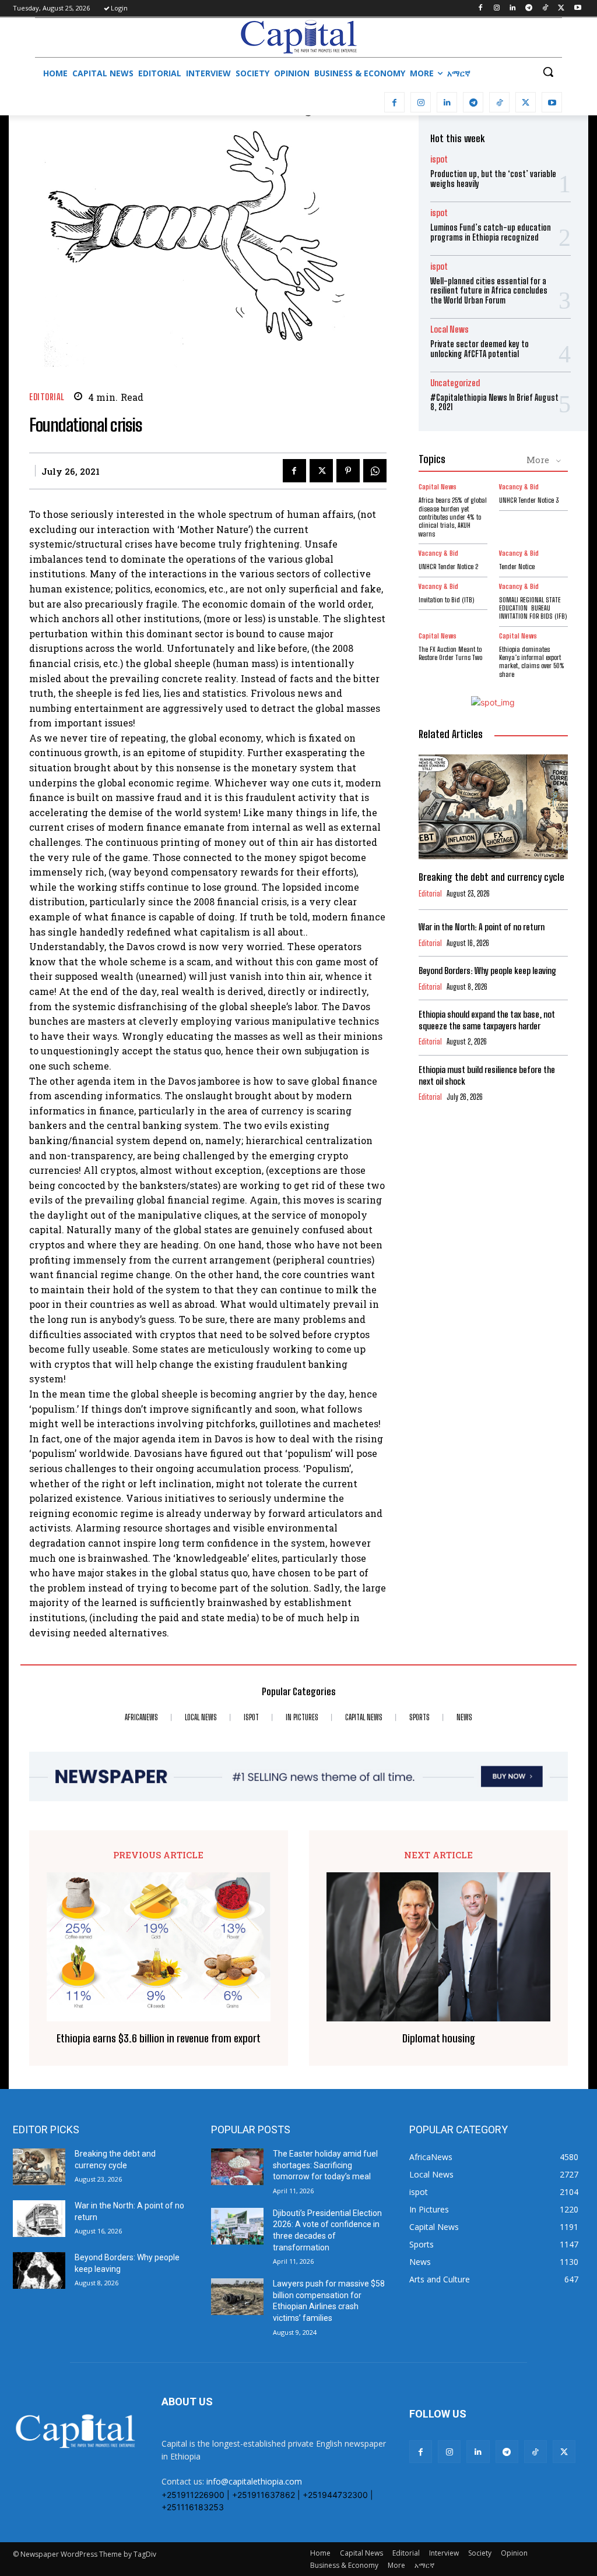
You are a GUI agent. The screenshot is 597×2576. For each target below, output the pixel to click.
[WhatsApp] (375, 471)
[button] (548, 72)
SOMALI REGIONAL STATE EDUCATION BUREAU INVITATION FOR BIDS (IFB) (533, 608)
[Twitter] (561, 8)
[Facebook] (480, 8)
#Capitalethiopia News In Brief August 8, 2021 (494, 403)
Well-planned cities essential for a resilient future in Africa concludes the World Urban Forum (489, 291)
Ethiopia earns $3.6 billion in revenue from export (159, 2039)
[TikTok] (545, 8)
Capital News (438, 487)
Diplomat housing (439, 2039)
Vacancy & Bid (519, 487)
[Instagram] (496, 8)
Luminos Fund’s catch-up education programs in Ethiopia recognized (491, 232)
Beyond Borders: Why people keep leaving (487, 971)
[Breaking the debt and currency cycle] (493, 807)
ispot (439, 159)
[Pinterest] (348, 471)
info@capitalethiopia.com (254, 2481)
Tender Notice (517, 567)
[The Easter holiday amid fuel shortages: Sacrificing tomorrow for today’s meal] (237, 2167)
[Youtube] (577, 8)
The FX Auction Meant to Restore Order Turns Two (450, 653)
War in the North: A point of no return (482, 927)
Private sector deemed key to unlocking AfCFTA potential (480, 349)
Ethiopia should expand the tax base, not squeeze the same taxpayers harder (487, 1020)
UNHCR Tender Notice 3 (529, 500)
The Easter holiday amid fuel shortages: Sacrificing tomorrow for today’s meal (325, 2165)
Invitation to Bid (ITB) (446, 600)
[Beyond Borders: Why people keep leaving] (39, 2270)
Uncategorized (455, 383)
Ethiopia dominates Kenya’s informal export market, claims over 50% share (532, 662)
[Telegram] (529, 8)
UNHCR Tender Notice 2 (448, 567)
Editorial (47, 397)
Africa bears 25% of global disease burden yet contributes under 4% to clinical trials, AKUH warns (453, 517)
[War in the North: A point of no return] (39, 2219)
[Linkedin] (513, 8)
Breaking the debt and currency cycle (491, 877)
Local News (449, 329)
